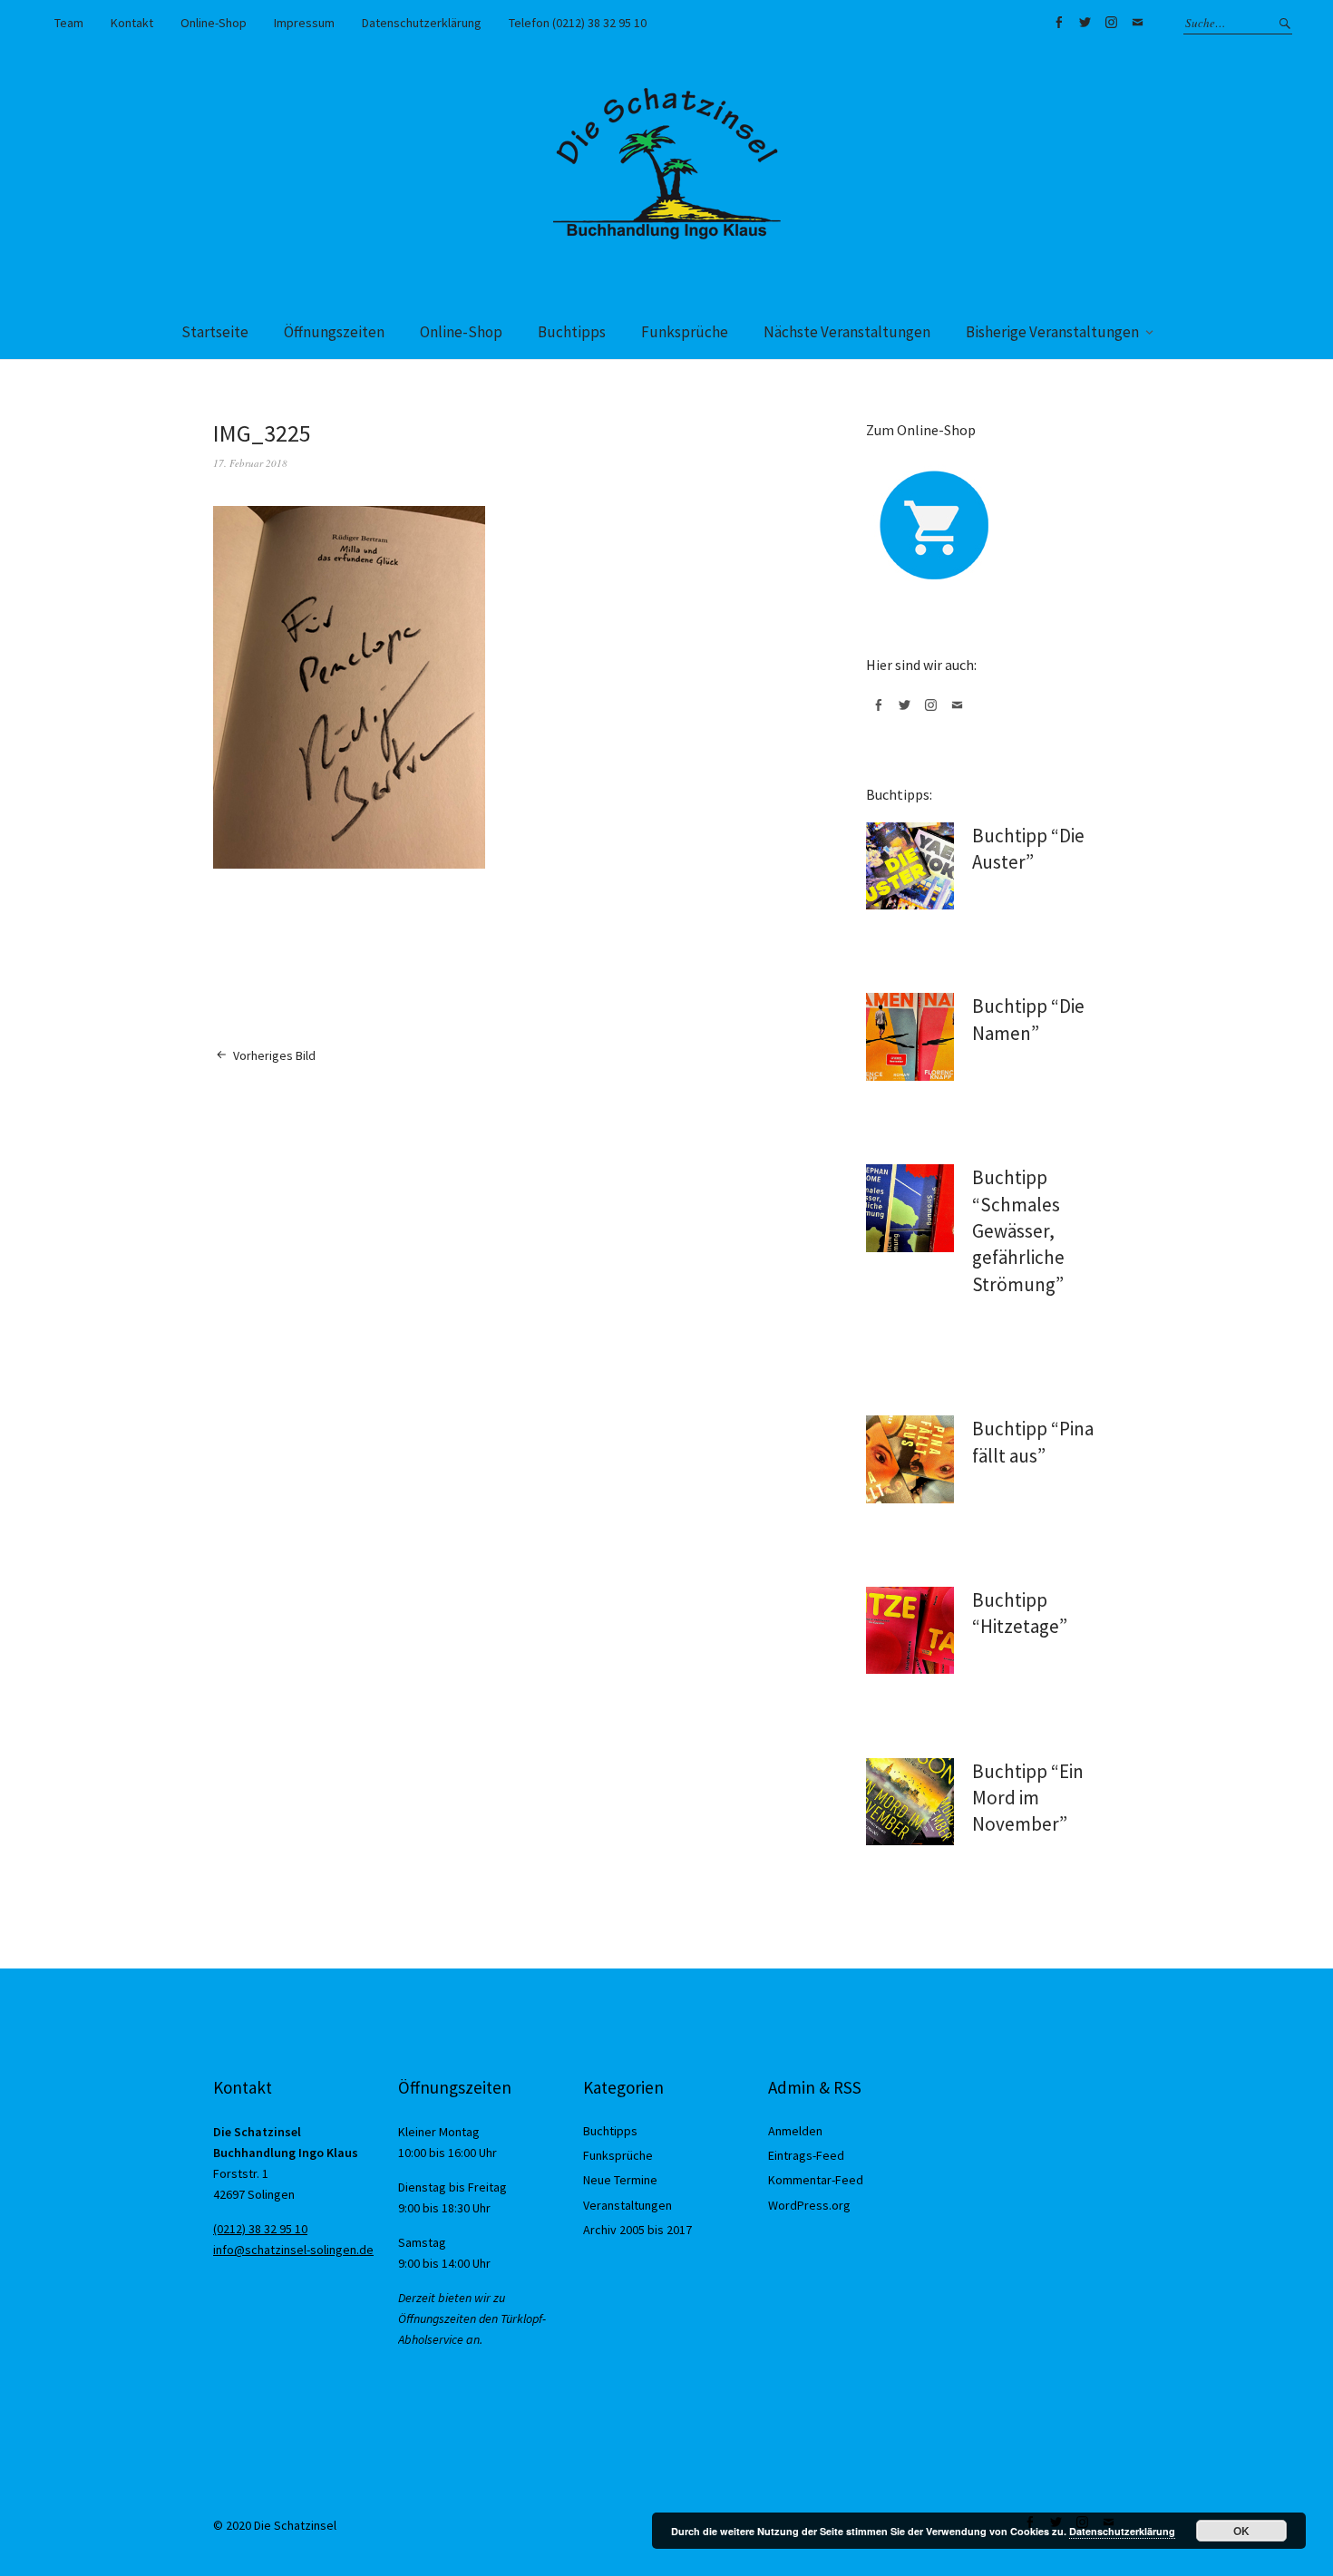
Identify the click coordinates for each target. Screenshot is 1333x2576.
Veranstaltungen (628, 2205)
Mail (1137, 23)
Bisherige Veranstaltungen (1052, 332)
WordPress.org (809, 2205)
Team (69, 23)
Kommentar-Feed (816, 2180)
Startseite (215, 332)
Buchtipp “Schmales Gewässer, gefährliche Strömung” (1018, 1231)
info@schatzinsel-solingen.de (293, 2250)
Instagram (1111, 23)
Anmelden (795, 2131)
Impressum (304, 23)
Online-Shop (214, 23)
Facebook (1058, 23)
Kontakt (132, 23)
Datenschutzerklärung (422, 23)
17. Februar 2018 (250, 463)
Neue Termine (620, 2180)
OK (1241, 2531)
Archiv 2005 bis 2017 (637, 2230)
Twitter (1085, 23)
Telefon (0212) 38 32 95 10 (578, 23)
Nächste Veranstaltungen (847, 332)
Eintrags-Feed (806, 2155)
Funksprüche (685, 332)
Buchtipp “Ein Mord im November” (1028, 1798)
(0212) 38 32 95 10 (260, 2229)
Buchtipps (572, 332)
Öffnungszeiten (334, 332)
